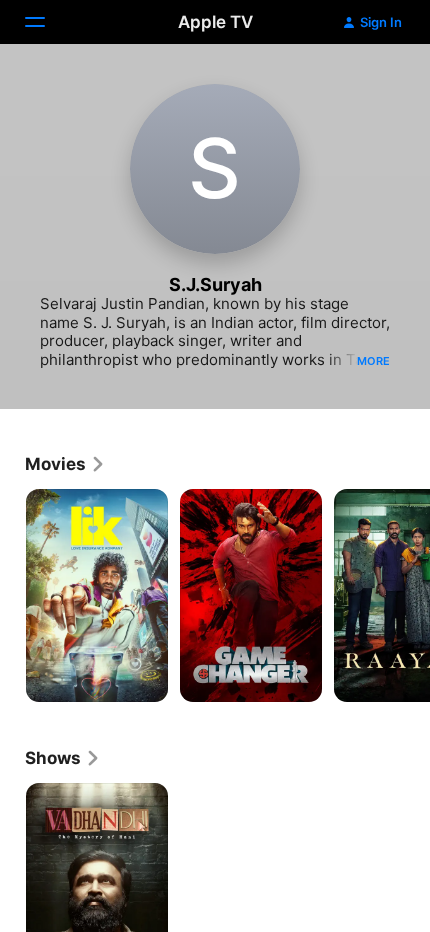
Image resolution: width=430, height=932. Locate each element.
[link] (65, 464)
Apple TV (215, 22)
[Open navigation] (47, 22)
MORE (373, 361)
